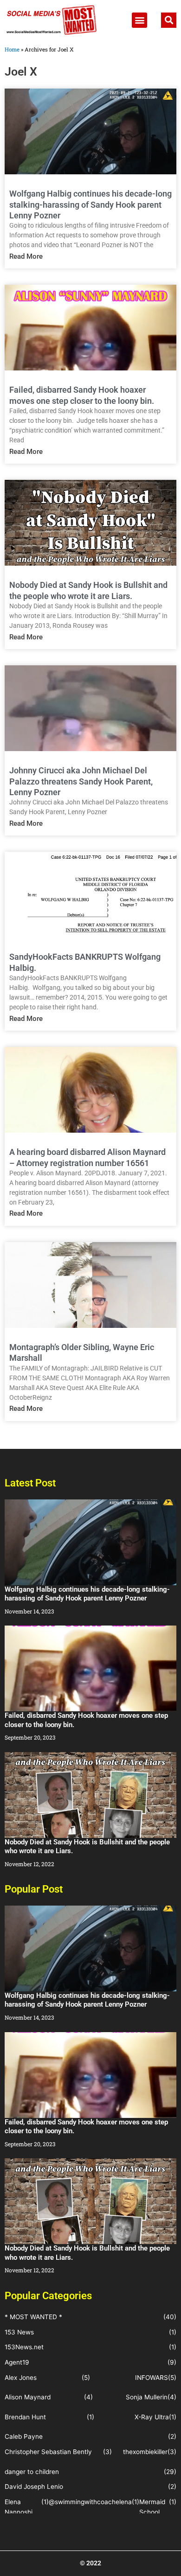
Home (12, 49)
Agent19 (17, 2362)
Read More (26, 256)
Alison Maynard (28, 2397)
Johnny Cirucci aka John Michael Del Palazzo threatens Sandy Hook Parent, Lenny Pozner (81, 781)
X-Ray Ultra (152, 2417)
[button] (139, 20)
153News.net (24, 2347)
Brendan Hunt (25, 2417)
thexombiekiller (145, 2452)
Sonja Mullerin (147, 2397)
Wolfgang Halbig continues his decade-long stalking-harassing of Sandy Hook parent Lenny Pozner (90, 204)
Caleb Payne (24, 2436)
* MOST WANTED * (33, 2317)
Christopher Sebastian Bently (48, 2452)
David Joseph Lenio (34, 2487)
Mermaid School (152, 2507)
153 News (19, 2332)
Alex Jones (21, 2378)
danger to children (32, 2472)
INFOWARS (152, 2378)
